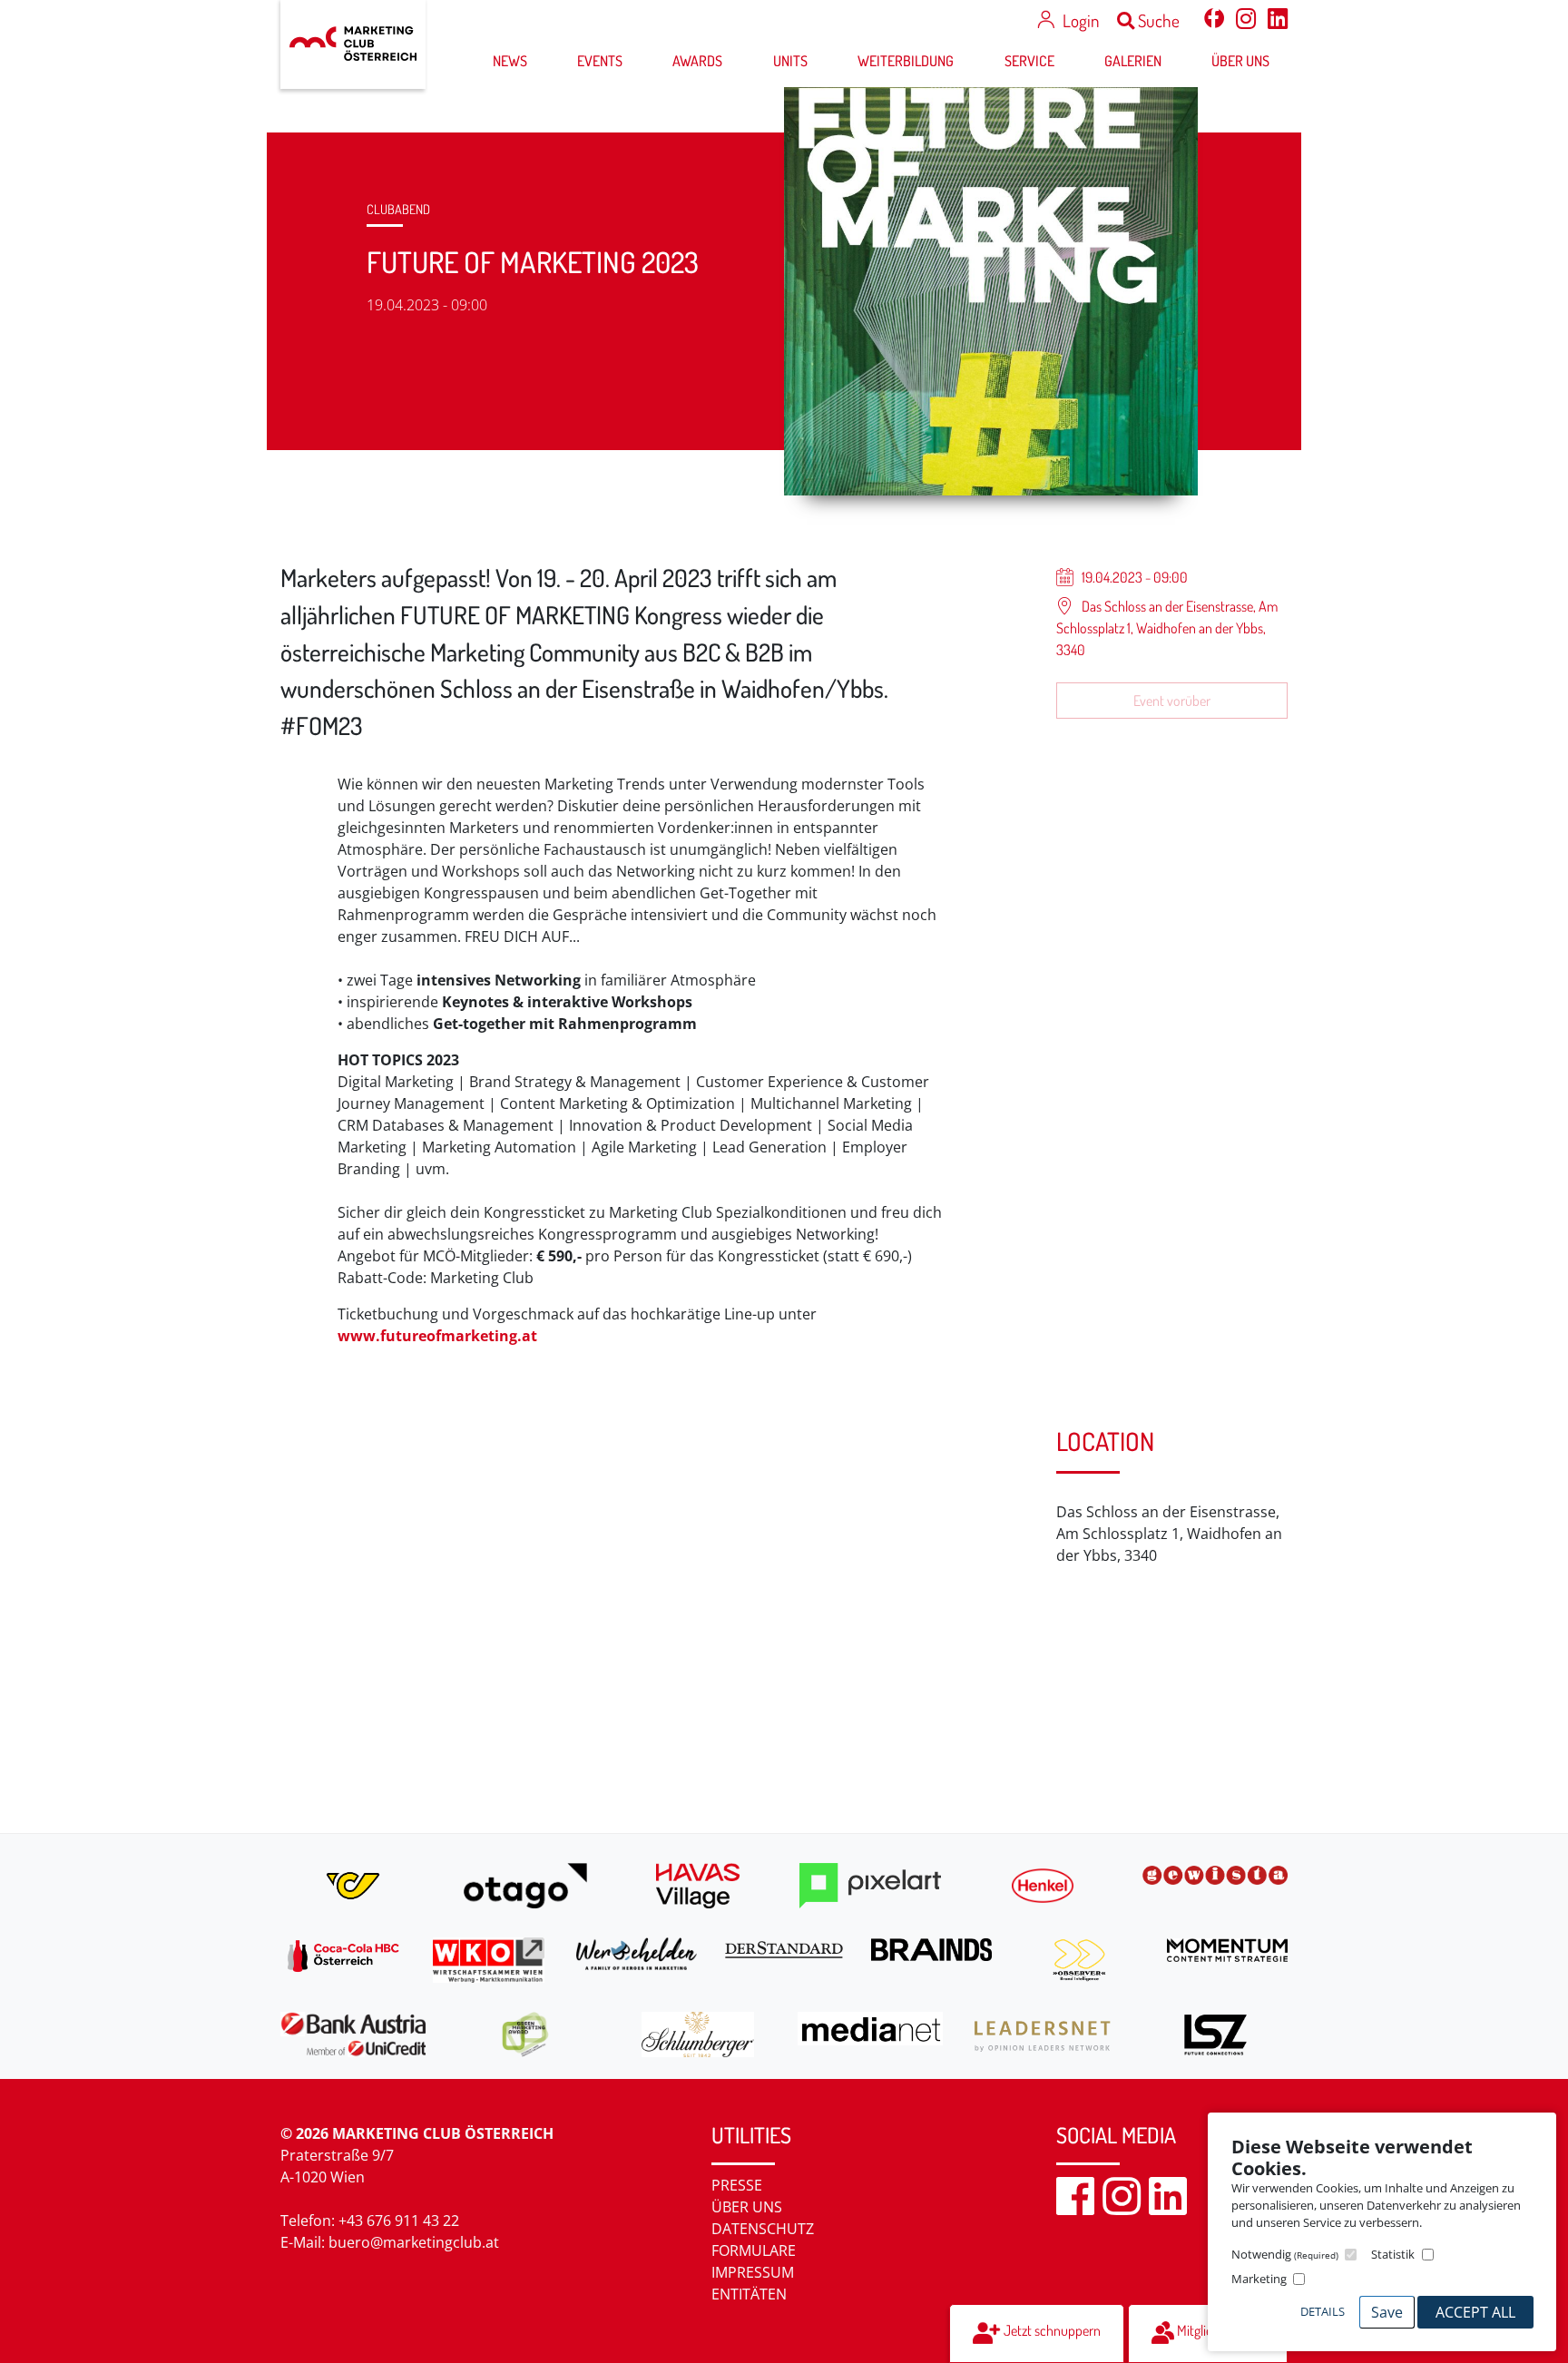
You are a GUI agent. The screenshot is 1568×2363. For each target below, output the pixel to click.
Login (1081, 20)
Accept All (1475, 2312)
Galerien (1133, 61)
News (510, 61)
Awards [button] (697, 61)
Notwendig (1285, 2254)
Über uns (747, 2207)
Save (1387, 2312)
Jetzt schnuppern (1051, 2330)
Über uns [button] (1240, 61)
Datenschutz (763, 2229)
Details (1323, 2311)
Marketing (1259, 2279)
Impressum (753, 2272)
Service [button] (1029, 61)
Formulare (754, 2250)
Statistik (1393, 2254)
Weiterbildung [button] (906, 61)
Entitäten (749, 2294)
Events (600, 61)
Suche (1157, 20)
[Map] (655, 1608)
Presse (737, 2185)
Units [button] (790, 61)
